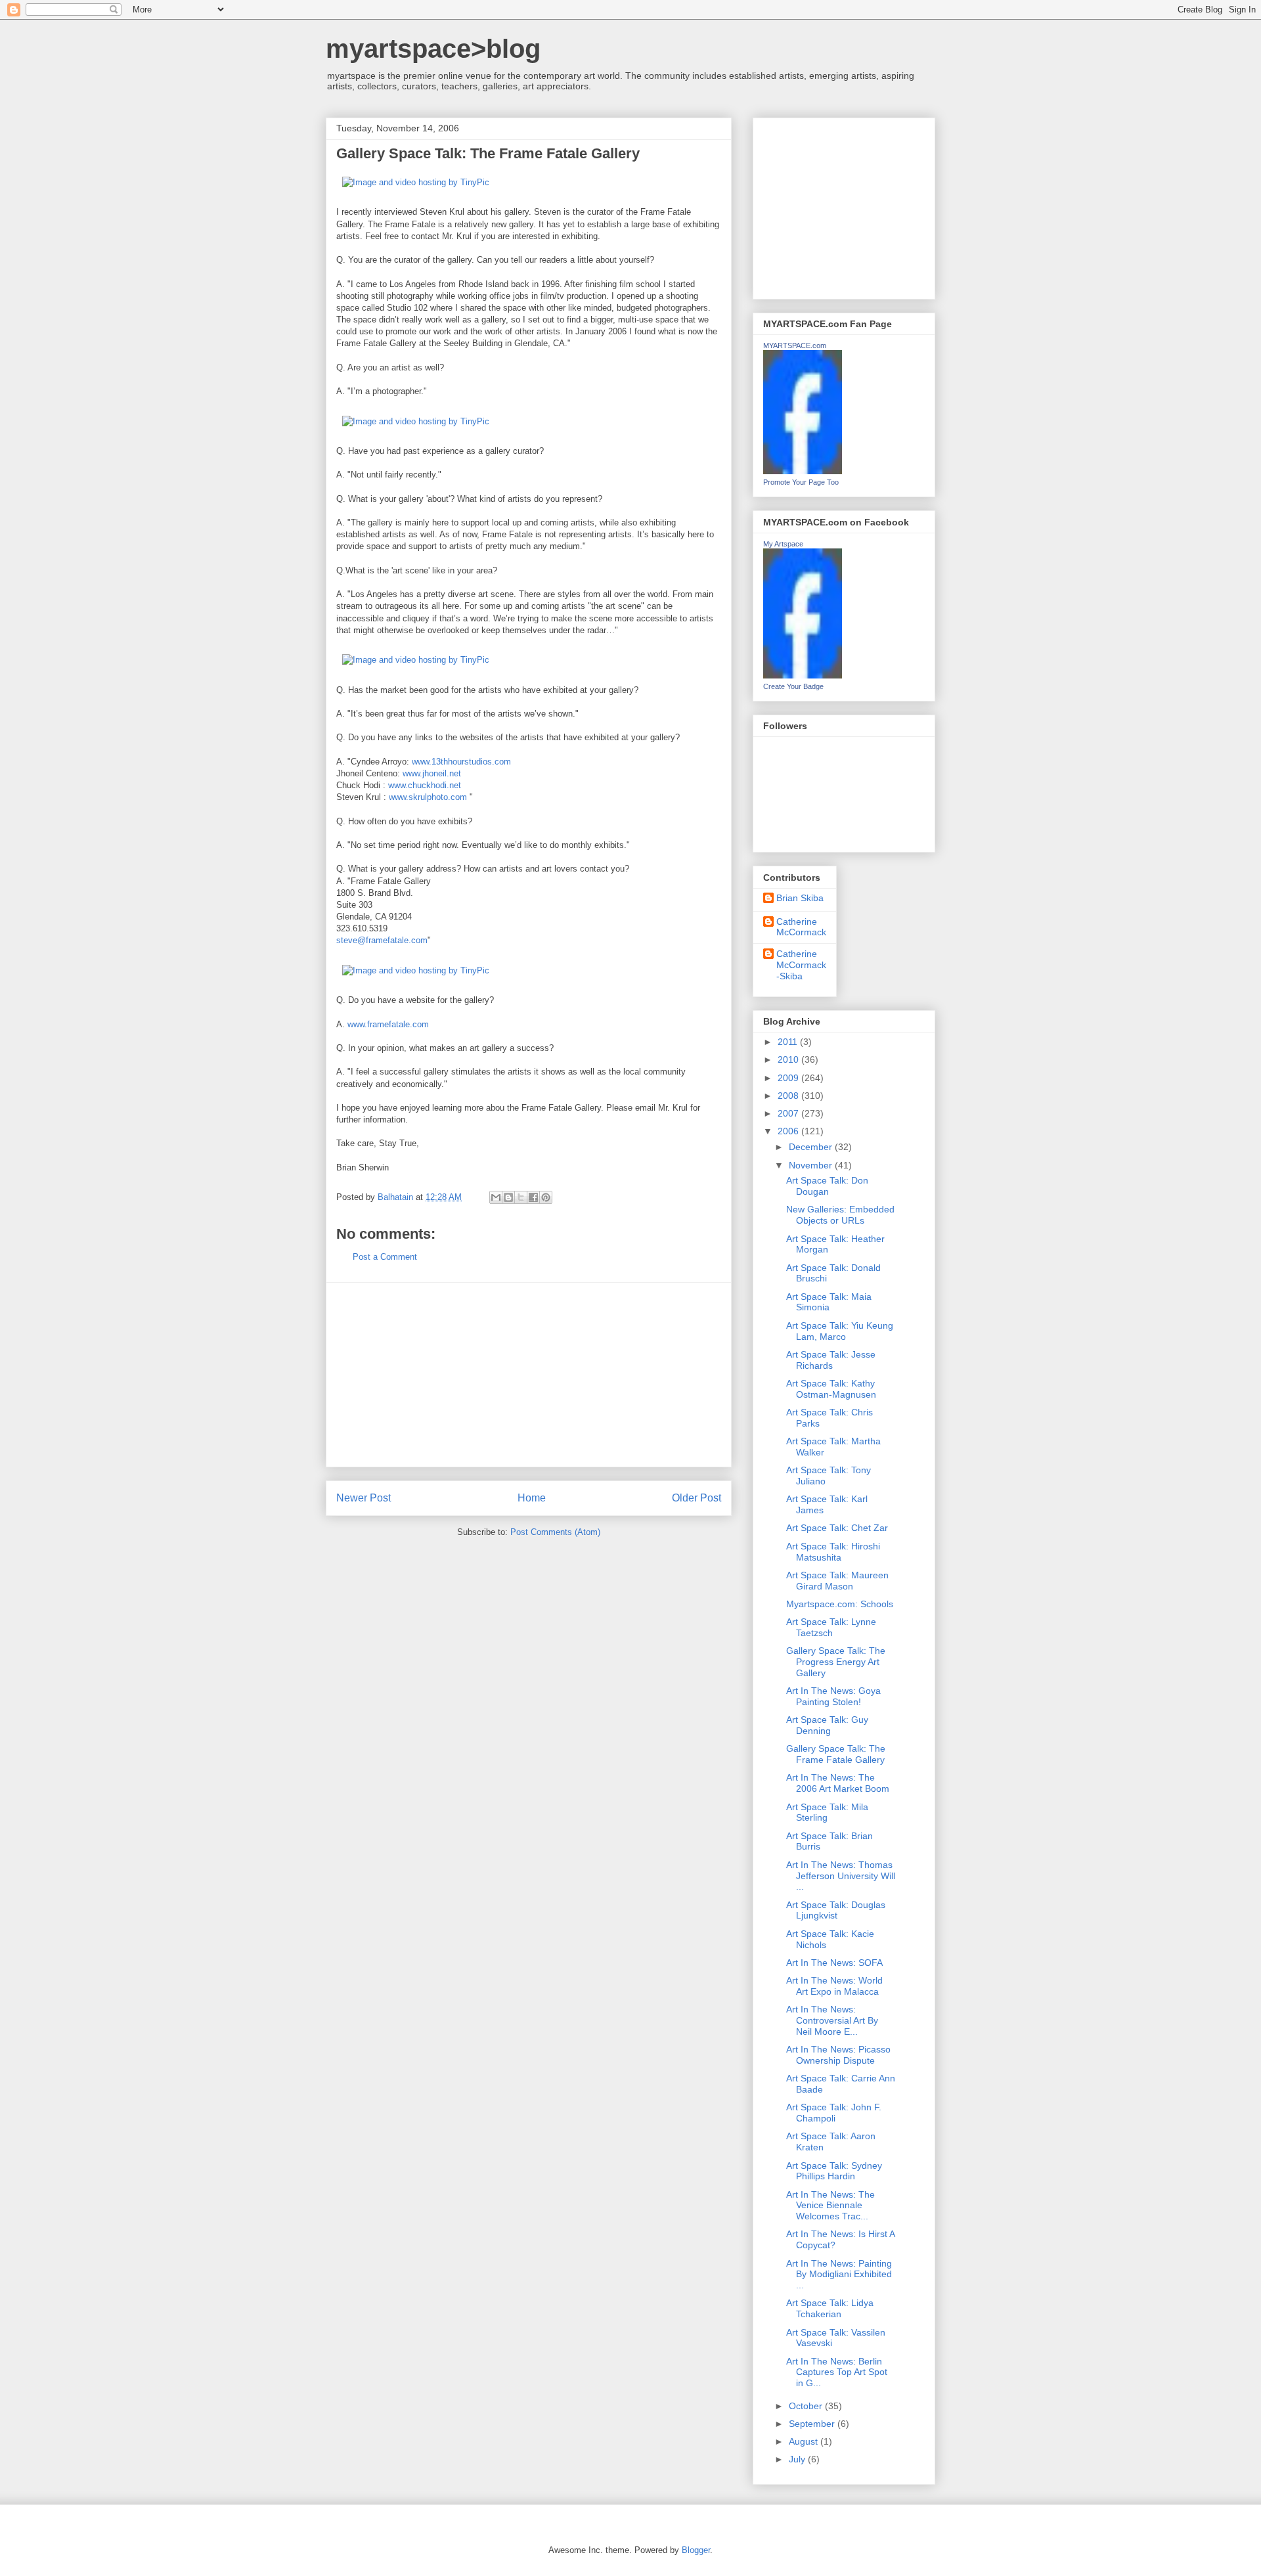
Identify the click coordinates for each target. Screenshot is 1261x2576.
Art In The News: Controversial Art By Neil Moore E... (832, 2020)
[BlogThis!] (508, 1197)
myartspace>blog (433, 49)
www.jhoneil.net (432, 773)
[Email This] (496, 1197)
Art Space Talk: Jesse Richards (831, 1360)
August (805, 2441)
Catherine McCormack (801, 927)
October (807, 2406)
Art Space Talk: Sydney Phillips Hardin (834, 2171)
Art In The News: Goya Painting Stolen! (833, 1696)
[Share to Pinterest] (546, 1197)
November (812, 1165)
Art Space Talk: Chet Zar (837, 1528)
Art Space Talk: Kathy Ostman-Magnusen (831, 1389)
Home (532, 1498)
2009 (789, 1078)
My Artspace (783, 544)
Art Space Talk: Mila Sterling (827, 1812)
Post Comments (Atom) (555, 1532)
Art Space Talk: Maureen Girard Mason (837, 1581)
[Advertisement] (529, 1375)
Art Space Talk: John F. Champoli (834, 2113)
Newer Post (364, 1498)
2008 (789, 1096)
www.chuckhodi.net (425, 785)
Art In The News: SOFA (834, 1963)
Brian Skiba (800, 898)
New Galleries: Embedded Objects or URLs (840, 1215)
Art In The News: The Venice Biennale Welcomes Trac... (830, 2206)
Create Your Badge (793, 686)
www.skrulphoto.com (428, 797)
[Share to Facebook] (533, 1197)
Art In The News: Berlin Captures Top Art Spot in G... (837, 2372)
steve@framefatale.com (382, 940)
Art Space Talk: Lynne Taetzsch (831, 1627)
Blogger (696, 2550)
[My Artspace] (803, 675)
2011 (789, 1042)
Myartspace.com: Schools (840, 1604)
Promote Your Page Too (801, 482)
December (812, 1147)
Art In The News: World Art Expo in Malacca (834, 1986)
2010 (789, 1059)
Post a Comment (385, 1257)
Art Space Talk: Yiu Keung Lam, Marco (840, 1331)
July (798, 2459)
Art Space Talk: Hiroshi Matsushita (833, 1552)
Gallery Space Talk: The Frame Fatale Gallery (836, 1754)
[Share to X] (521, 1197)
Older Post (697, 1498)
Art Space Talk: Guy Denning (827, 1725)
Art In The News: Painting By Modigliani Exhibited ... (839, 2275)
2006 (789, 1131)
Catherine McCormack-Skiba (801, 965)
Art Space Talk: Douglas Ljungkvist (836, 1910)
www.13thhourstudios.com (461, 762)
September (813, 2424)
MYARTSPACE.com (795, 345)
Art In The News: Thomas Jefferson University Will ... (841, 1876)
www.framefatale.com (388, 1024)
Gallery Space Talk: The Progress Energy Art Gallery (836, 1662)
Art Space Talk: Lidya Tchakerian (830, 2308)
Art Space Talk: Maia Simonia (829, 1302)
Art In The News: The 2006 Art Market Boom (838, 1783)
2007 (789, 1113)
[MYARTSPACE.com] (803, 471)
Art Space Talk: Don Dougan (827, 1186)
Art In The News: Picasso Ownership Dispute (838, 2055)
